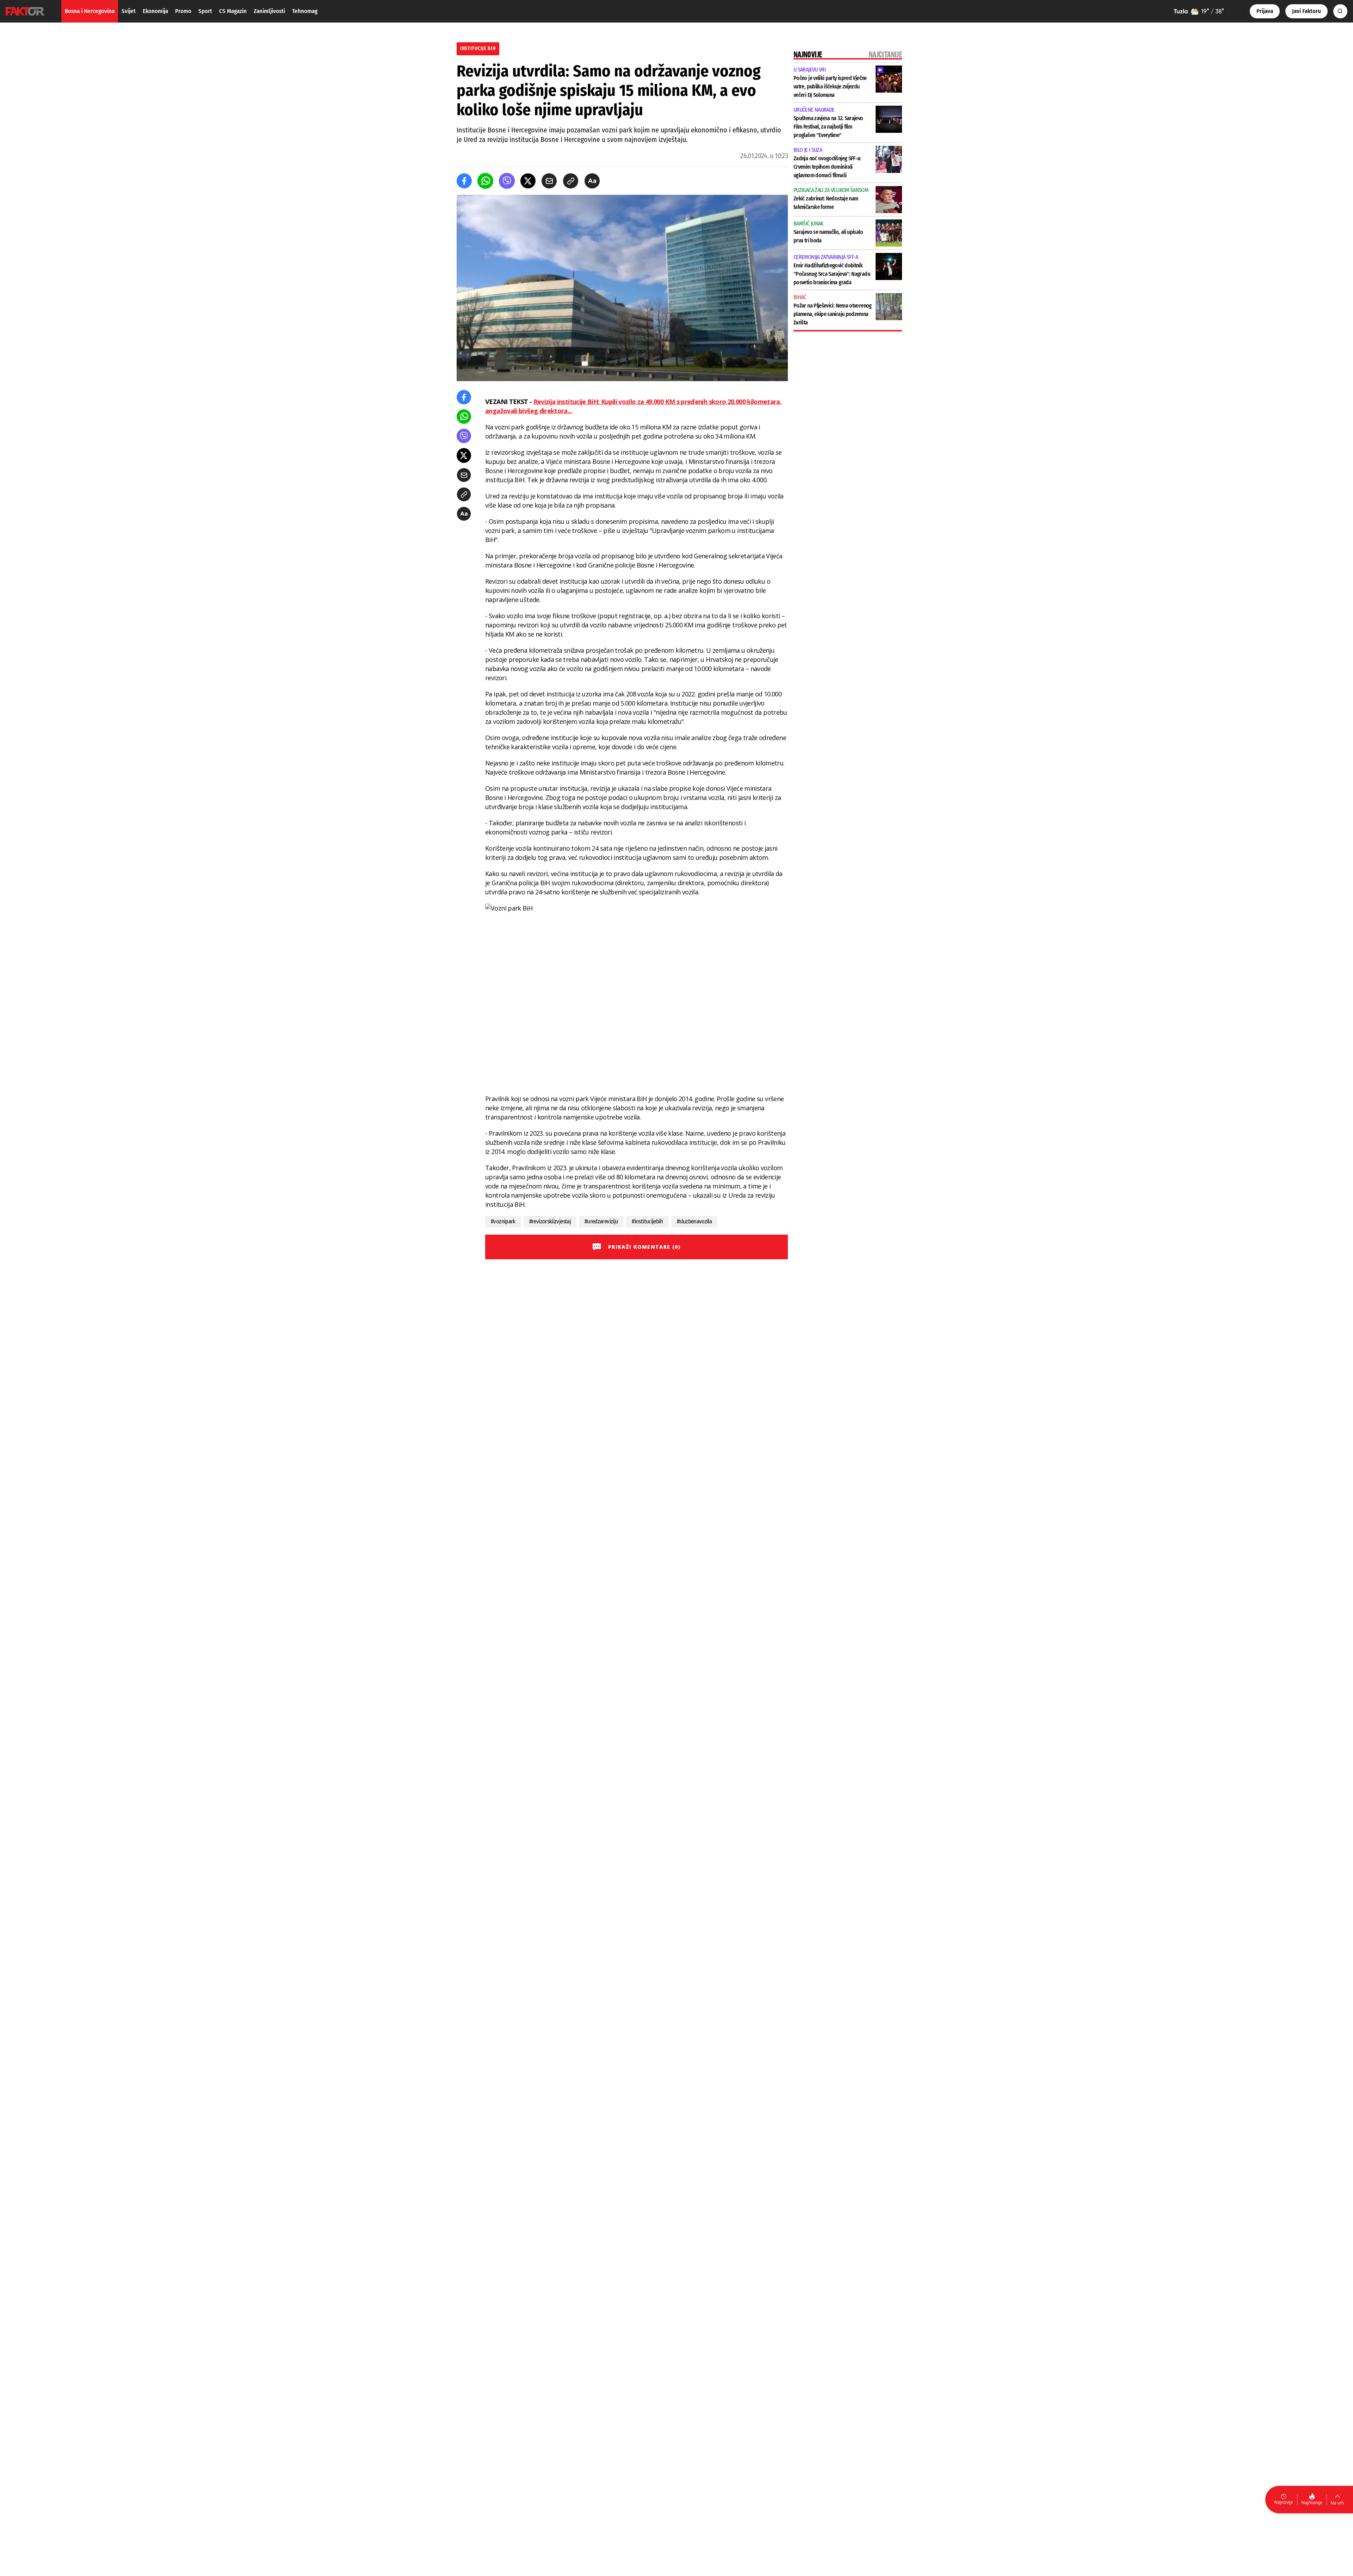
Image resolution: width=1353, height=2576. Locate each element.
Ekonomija (155, 11)
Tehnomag (305, 11)
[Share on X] (528, 181)
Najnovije (1284, 2502)
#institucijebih (647, 1221)
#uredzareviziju (601, 1221)
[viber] (507, 181)
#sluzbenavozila (694, 1221)
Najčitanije (1312, 2503)
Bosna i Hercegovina (90, 11)
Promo (183, 11)
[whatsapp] (485, 181)
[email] (549, 181)
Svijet (129, 11)
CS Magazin (233, 11)
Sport (205, 11)
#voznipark (503, 1221)
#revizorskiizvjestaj (550, 1221)
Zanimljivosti (269, 11)
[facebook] (464, 181)
